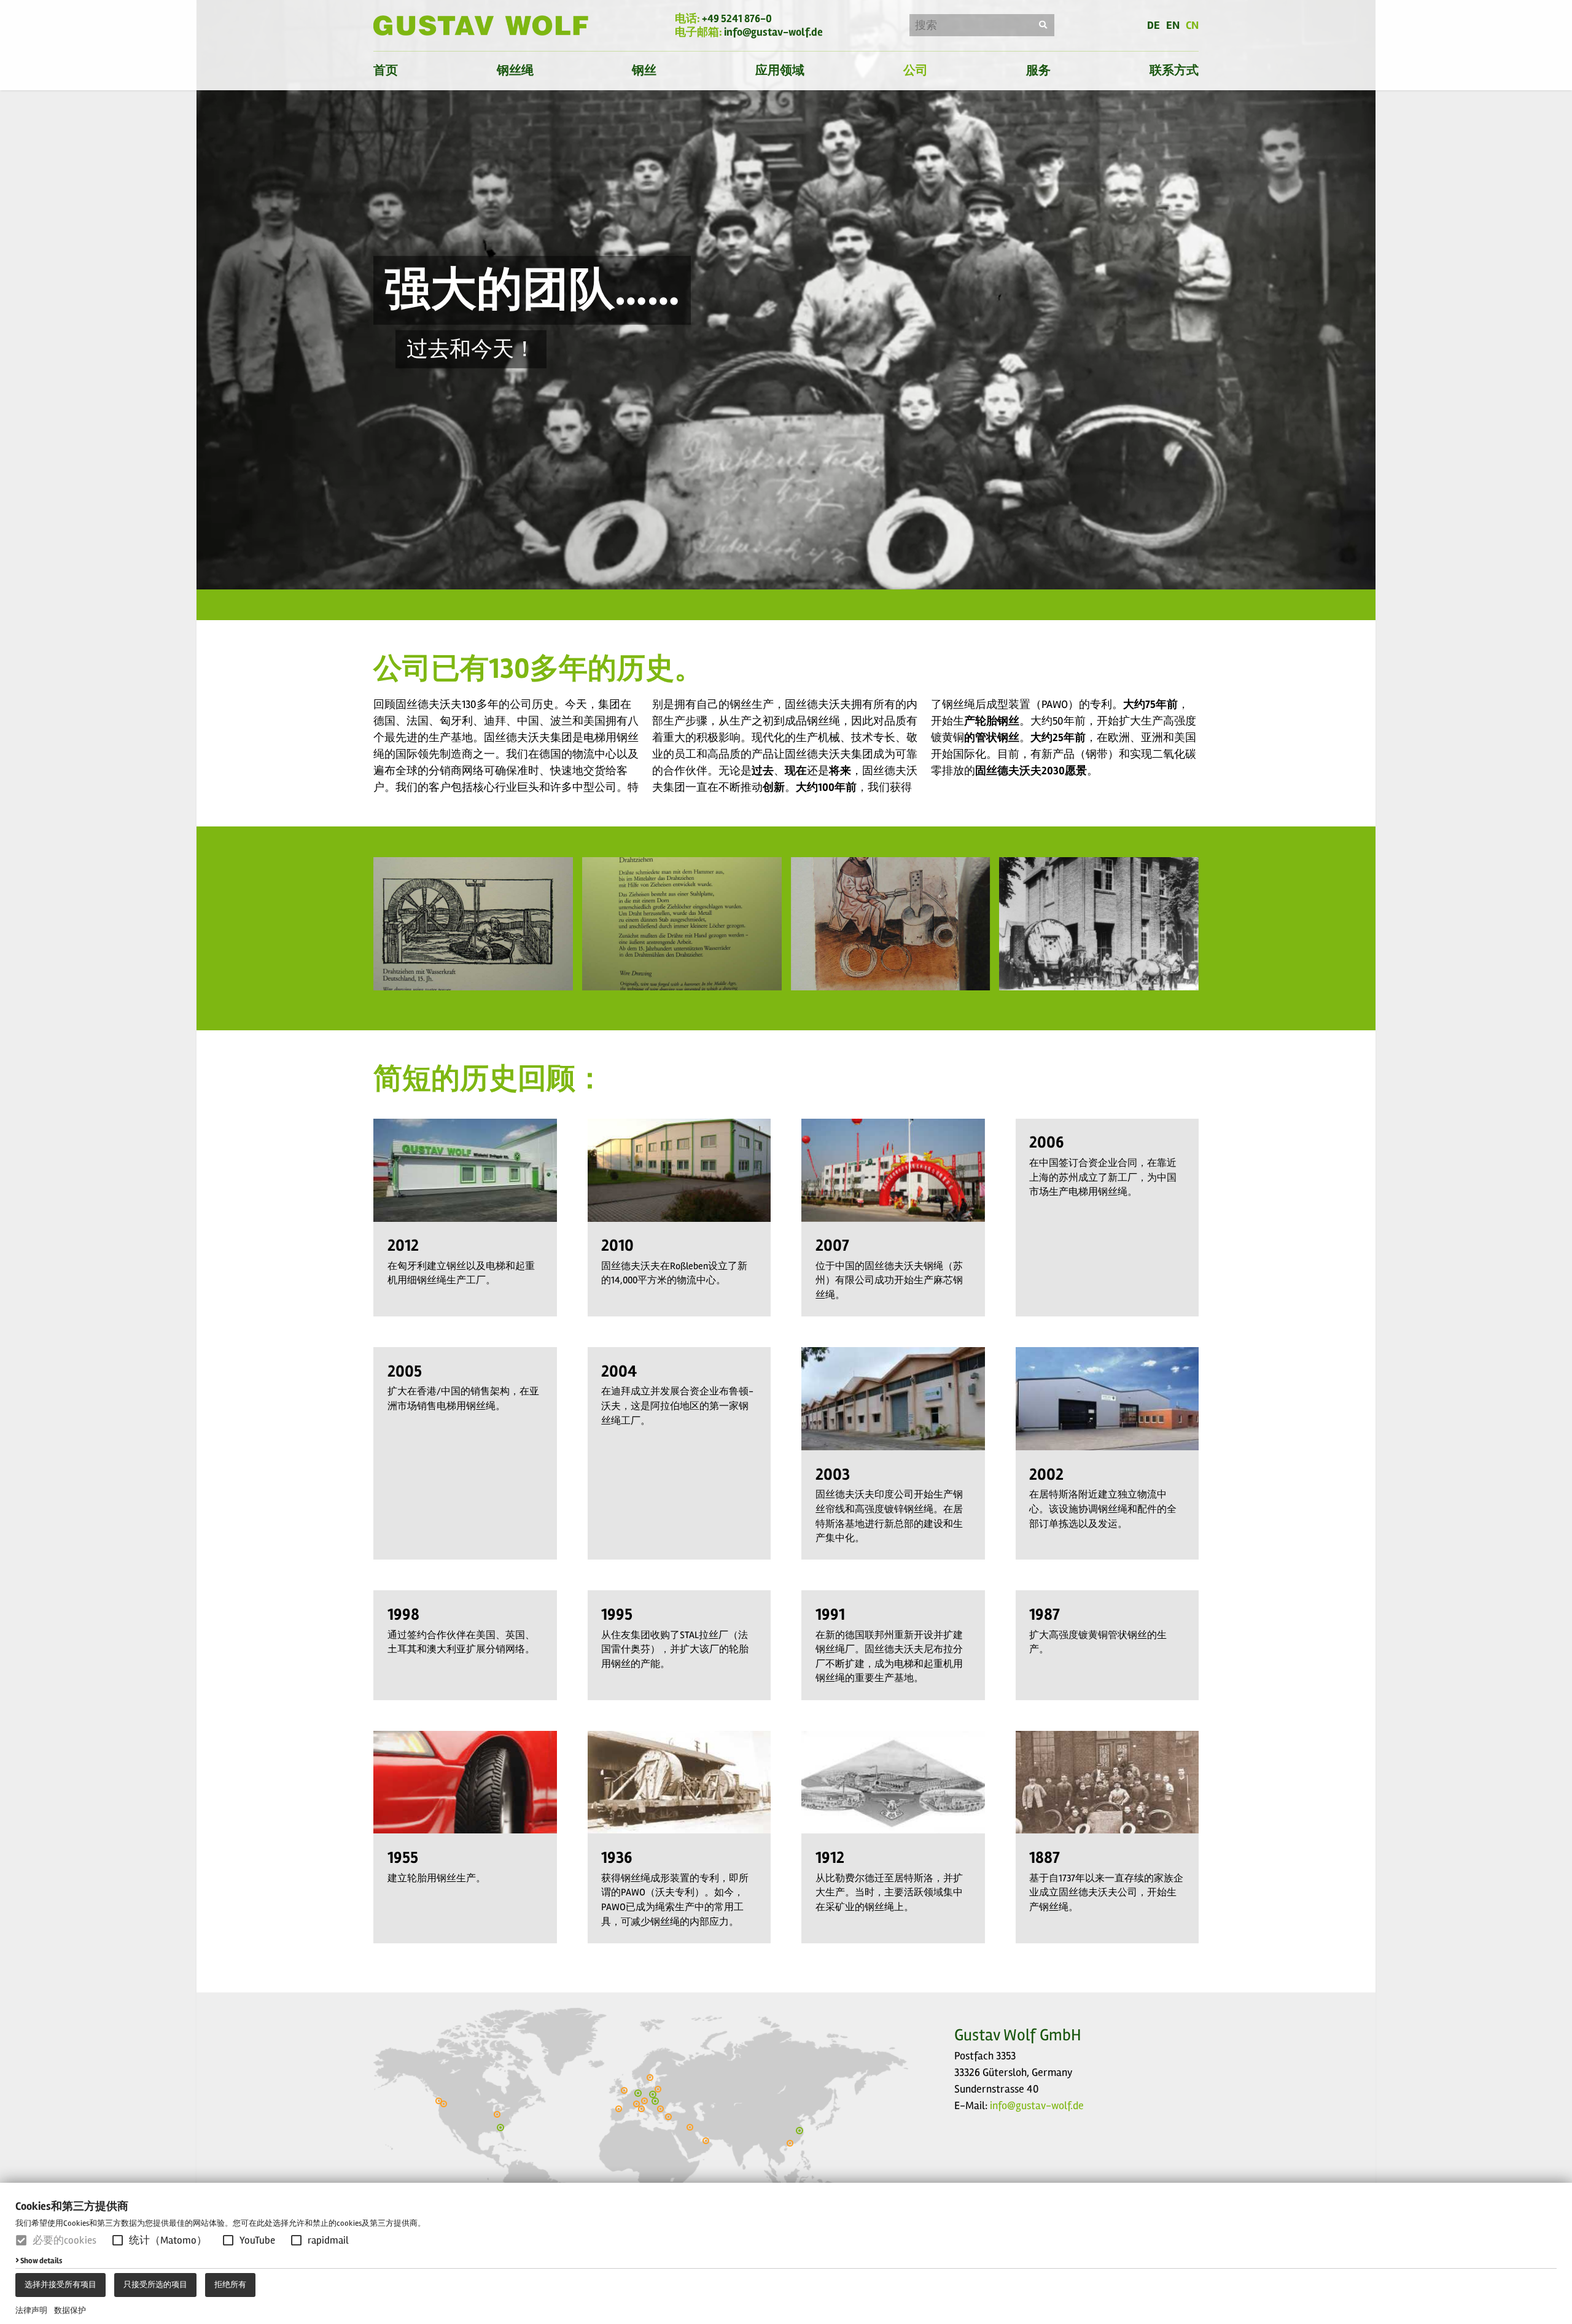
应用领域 (780, 70)
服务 (1038, 70)
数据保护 (70, 2310)
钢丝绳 (515, 70)
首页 (386, 70)
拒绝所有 (230, 2285)
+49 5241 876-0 (737, 18)
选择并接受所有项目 (60, 2285)
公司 (916, 70)
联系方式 (1174, 70)
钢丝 (644, 70)
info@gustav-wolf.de (773, 32)
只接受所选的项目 (155, 2285)
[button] (118, 2240)
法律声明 (31, 2310)
